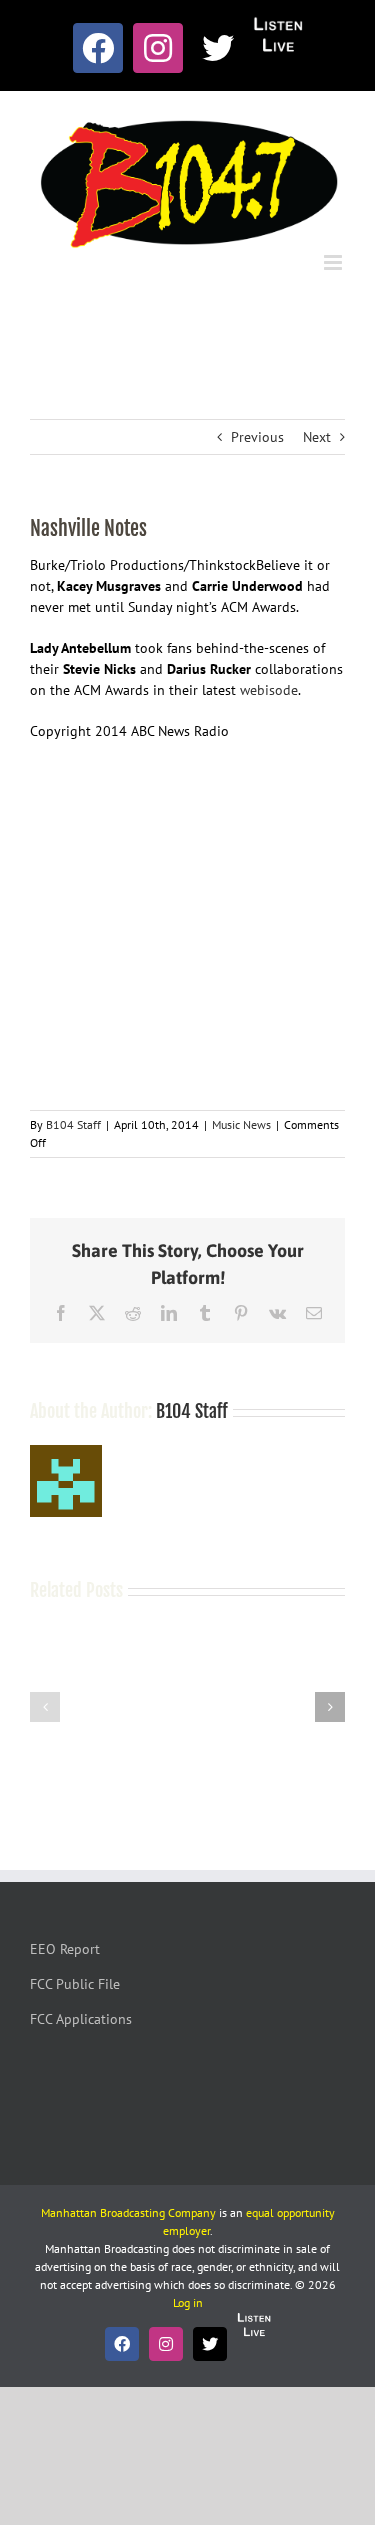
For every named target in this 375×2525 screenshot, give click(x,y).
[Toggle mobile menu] (334, 262)
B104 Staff (73, 1124)
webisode (269, 690)
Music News (241, 1124)
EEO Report (65, 1949)
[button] (45, 1707)
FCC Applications (81, 2019)
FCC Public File (75, 1984)
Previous (257, 437)
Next (317, 437)
